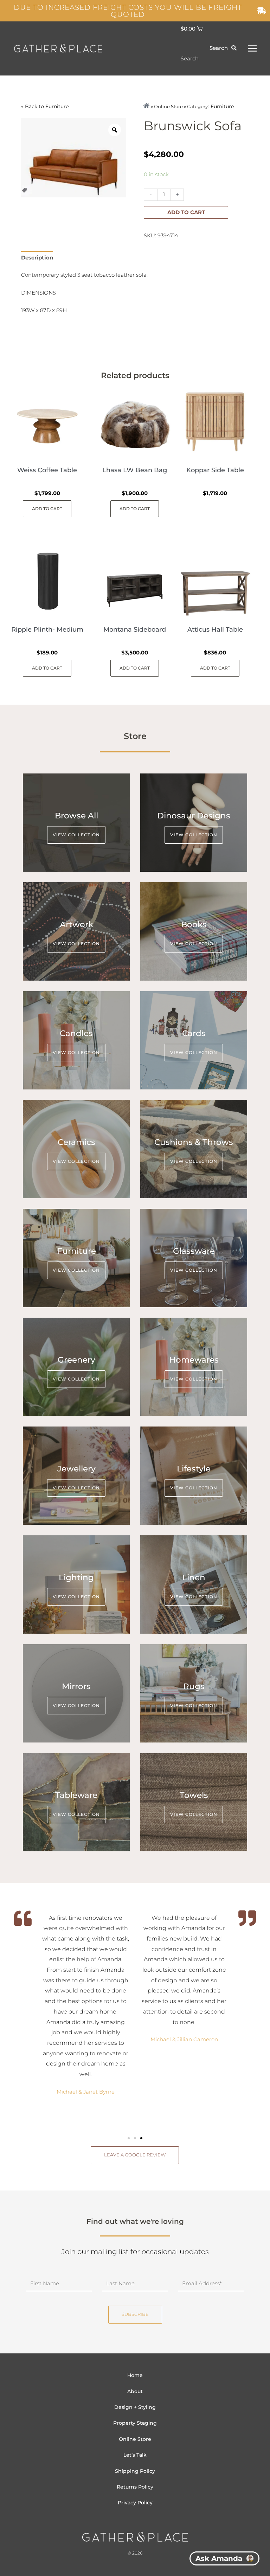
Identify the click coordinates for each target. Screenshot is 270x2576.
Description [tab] (37, 258)
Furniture (57, 106)
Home (135, 2375)
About (135, 2391)
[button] (129, 2138)
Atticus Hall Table (215, 630)
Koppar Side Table (215, 470)
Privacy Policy (135, 2503)
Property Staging (135, 2423)
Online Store (135, 2439)
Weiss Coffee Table (47, 470)
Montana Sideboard (135, 630)
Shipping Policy (135, 2471)
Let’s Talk (135, 2455)
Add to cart (186, 212)
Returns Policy (135, 2487)
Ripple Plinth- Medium (47, 630)
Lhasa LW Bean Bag (135, 470)
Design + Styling (135, 2407)
